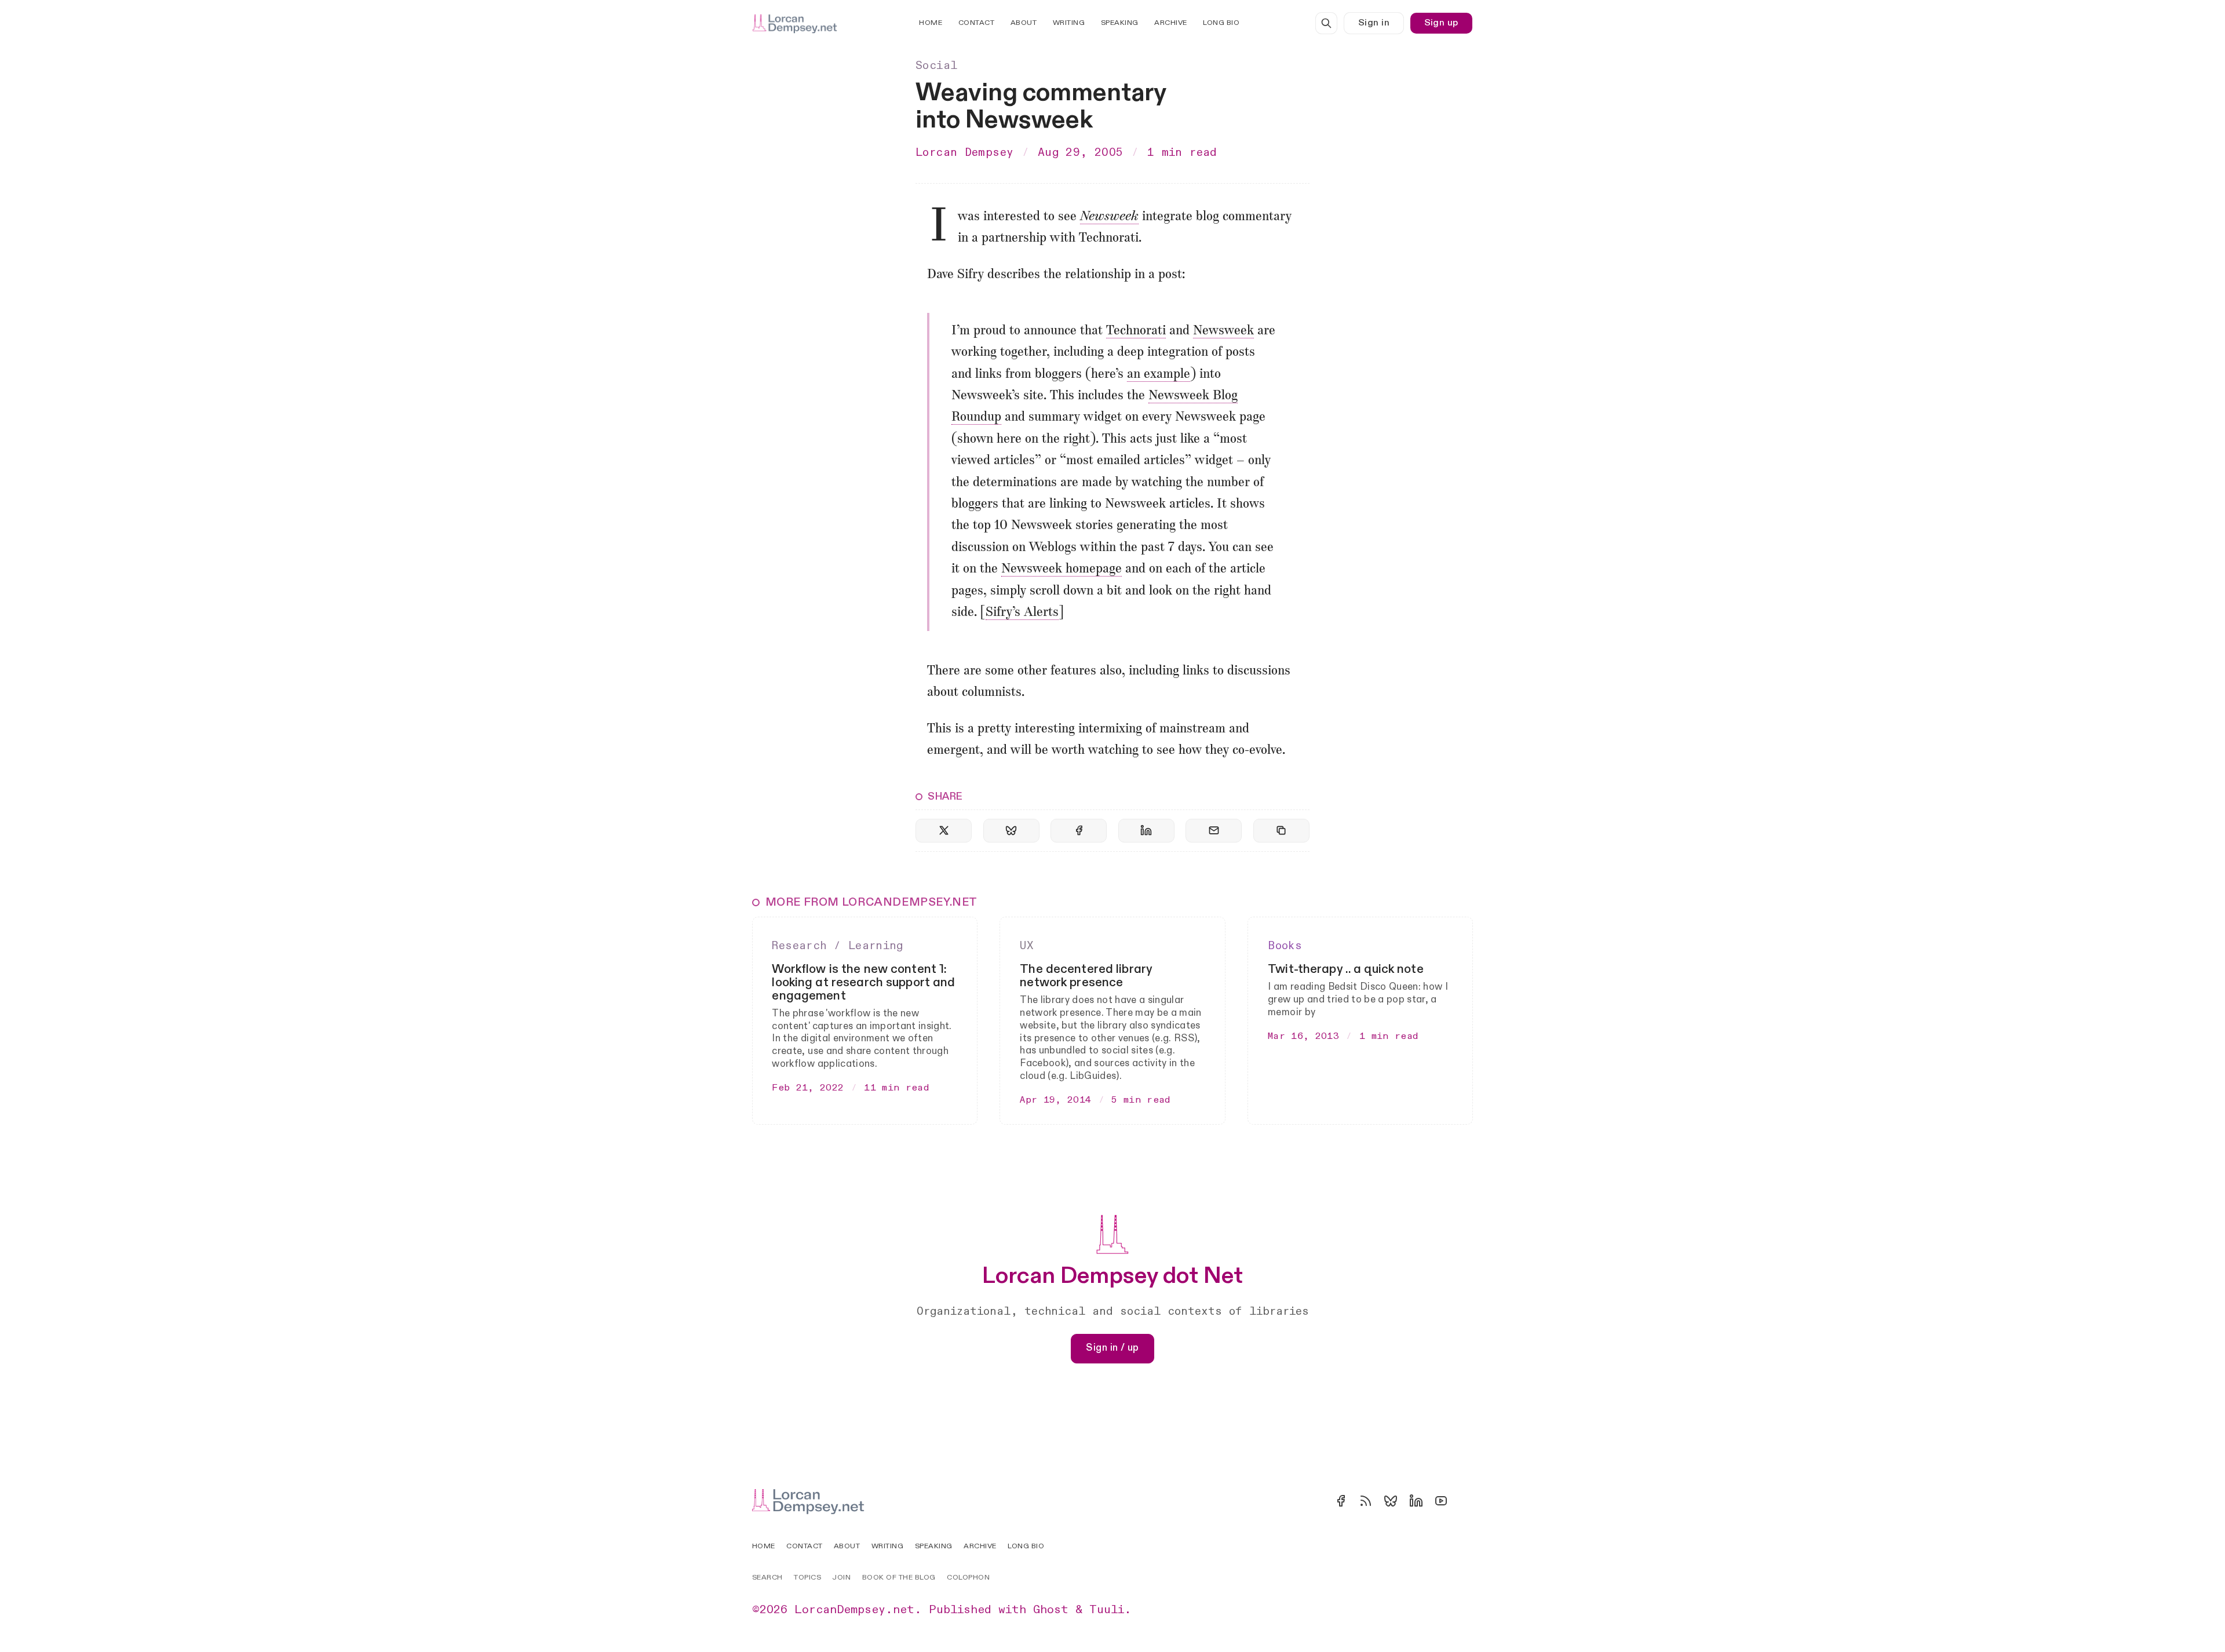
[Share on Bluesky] (1011, 831)
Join (841, 1578)
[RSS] (1366, 1501)
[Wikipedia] (1466, 1501)
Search (767, 1578)
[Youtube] (1441, 1501)
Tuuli (1107, 1610)
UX (1027, 946)
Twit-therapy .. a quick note (1346, 969)
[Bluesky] (1391, 1501)
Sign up (1441, 23)
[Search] (1326, 23)
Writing (1069, 23)
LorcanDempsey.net (854, 1610)
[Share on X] (944, 831)
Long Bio (1221, 23)
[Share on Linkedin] (1146, 831)
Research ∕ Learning (837, 946)
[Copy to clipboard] (1281, 831)
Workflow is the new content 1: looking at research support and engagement (863, 982)
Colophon (968, 1578)
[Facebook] (1341, 1501)
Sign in (1374, 23)
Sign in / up (1112, 1348)
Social (936, 65)
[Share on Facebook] (1079, 831)
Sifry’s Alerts (1022, 613)
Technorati (1136, 331)
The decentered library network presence (1086, 976)
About (1024, 23)
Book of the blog (899, 1578)
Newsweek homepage (1062, 569)
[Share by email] (1214, 831)
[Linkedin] (1416, 1501)
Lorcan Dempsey (964, 152)
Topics (807, 1578)
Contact (977, 23)
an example (1159, 375)
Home (931, 23)
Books (1285, 946)
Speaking (1120, 23)
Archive (1171, 23)
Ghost (1051, 1610)
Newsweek (1109, 217)
